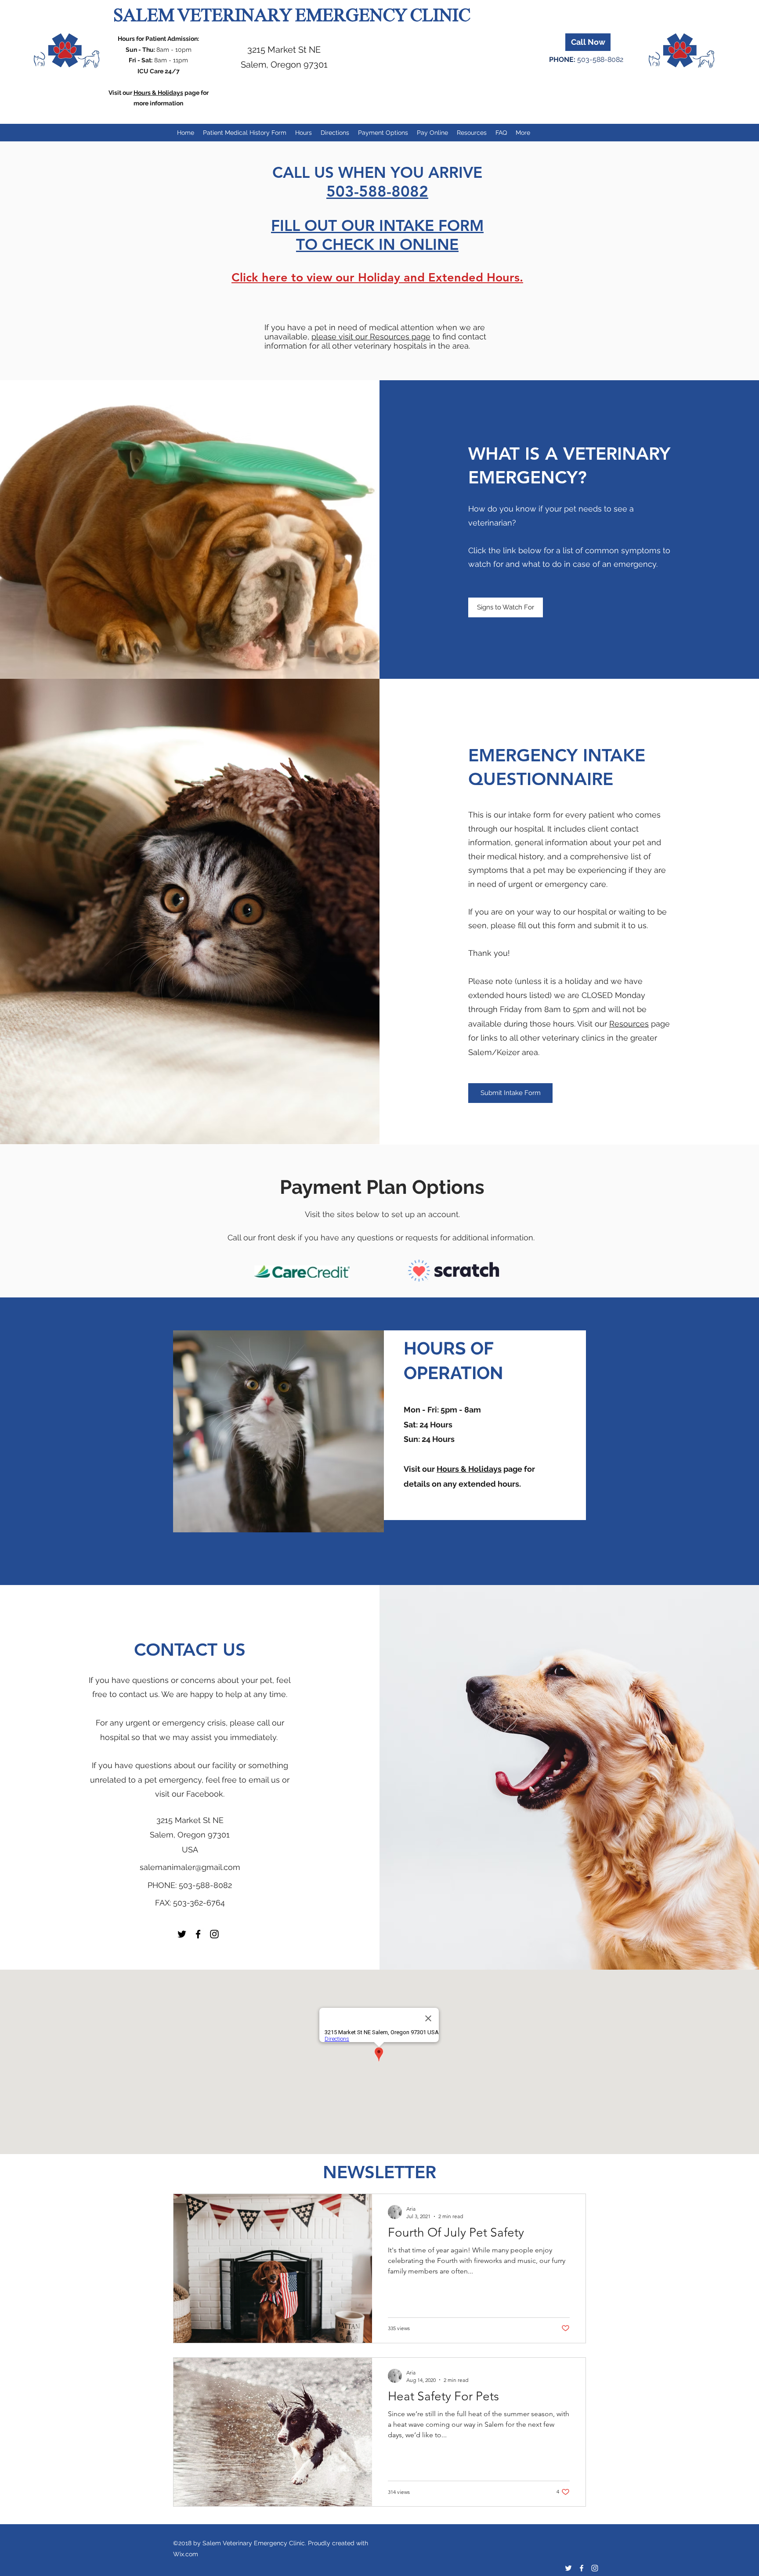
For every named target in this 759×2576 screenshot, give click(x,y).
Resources (629, 1024)
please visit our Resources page (371, 337)
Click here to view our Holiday (316, 277)
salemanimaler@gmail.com (190, 1867)
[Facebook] (198, 1934)
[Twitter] (182, 1934)
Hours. (505, 277)
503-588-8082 (377, 191)
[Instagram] (214, 1934)
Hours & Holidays (158, 93)
